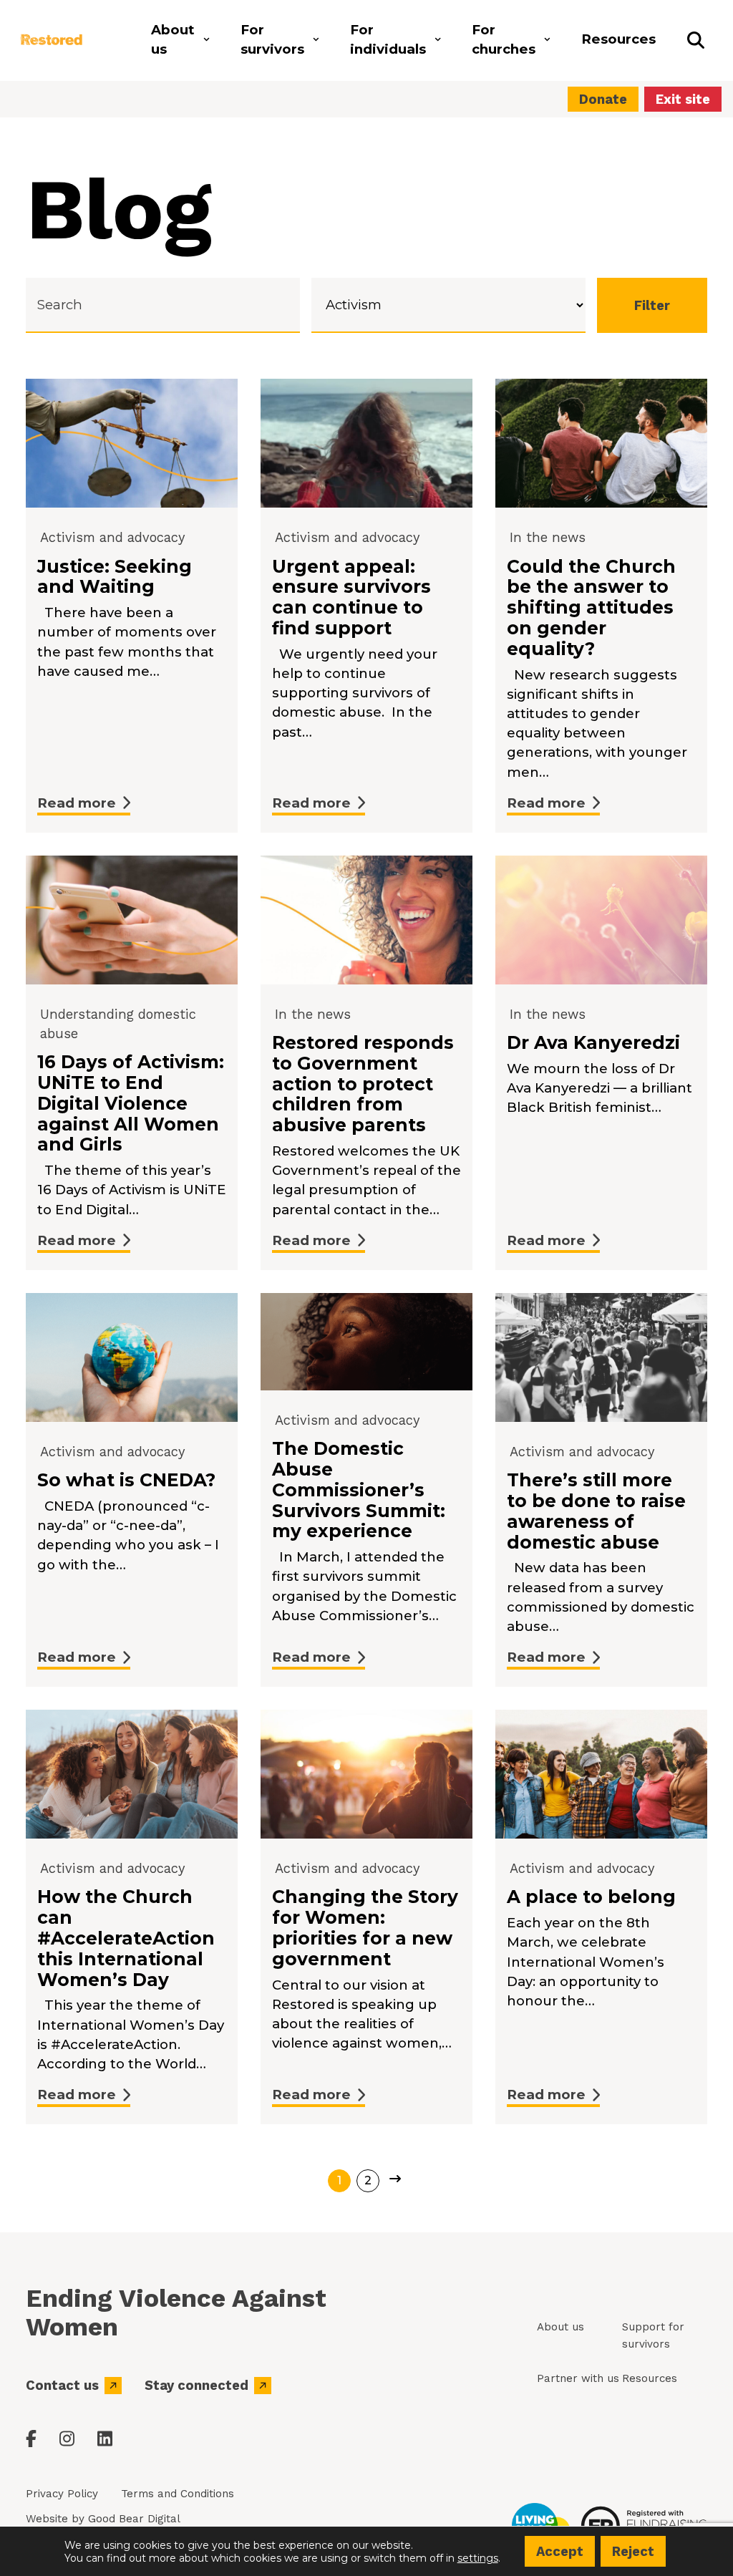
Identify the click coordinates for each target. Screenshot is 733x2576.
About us (560, 2327)
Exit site (683, 99)
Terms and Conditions (178, 2494)
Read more (77, 803)
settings (478, 2557)
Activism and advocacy (112, 537)
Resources (650, 2378)
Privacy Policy (62, 2494)
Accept (560, 2551)
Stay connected (196, 2385)
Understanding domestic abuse (118, 1024)
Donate (603, 99)
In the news (548, 537)
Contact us (62, 2385)
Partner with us (578, 2378)
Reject (633, 2551)
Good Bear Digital (134, 2519)
